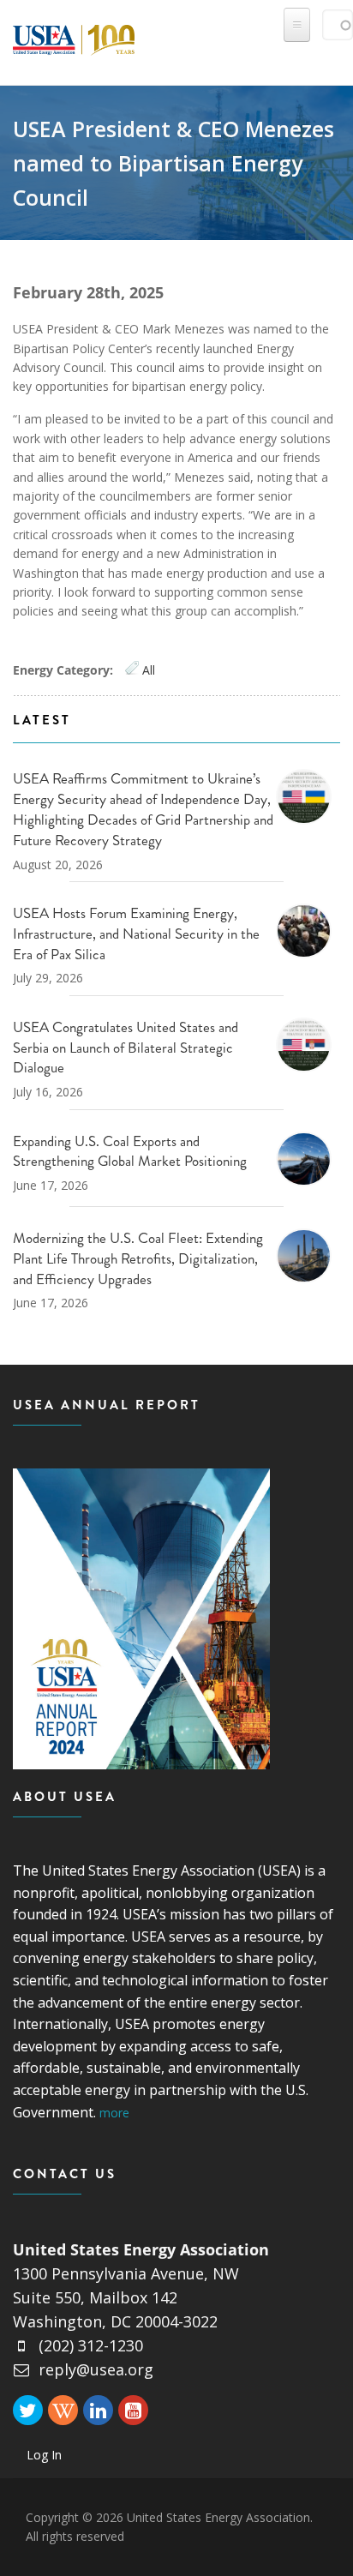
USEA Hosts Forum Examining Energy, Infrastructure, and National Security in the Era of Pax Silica (136, 934)
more (114, 2113)
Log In (44, 2455)
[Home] (74, 36)
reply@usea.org (96, 2369)
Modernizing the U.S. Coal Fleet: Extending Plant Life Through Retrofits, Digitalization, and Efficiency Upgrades (138, 1258)
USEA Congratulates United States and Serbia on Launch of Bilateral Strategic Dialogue (126, 1048)
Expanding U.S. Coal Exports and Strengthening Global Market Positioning (130, 1151)
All (149, 670)
